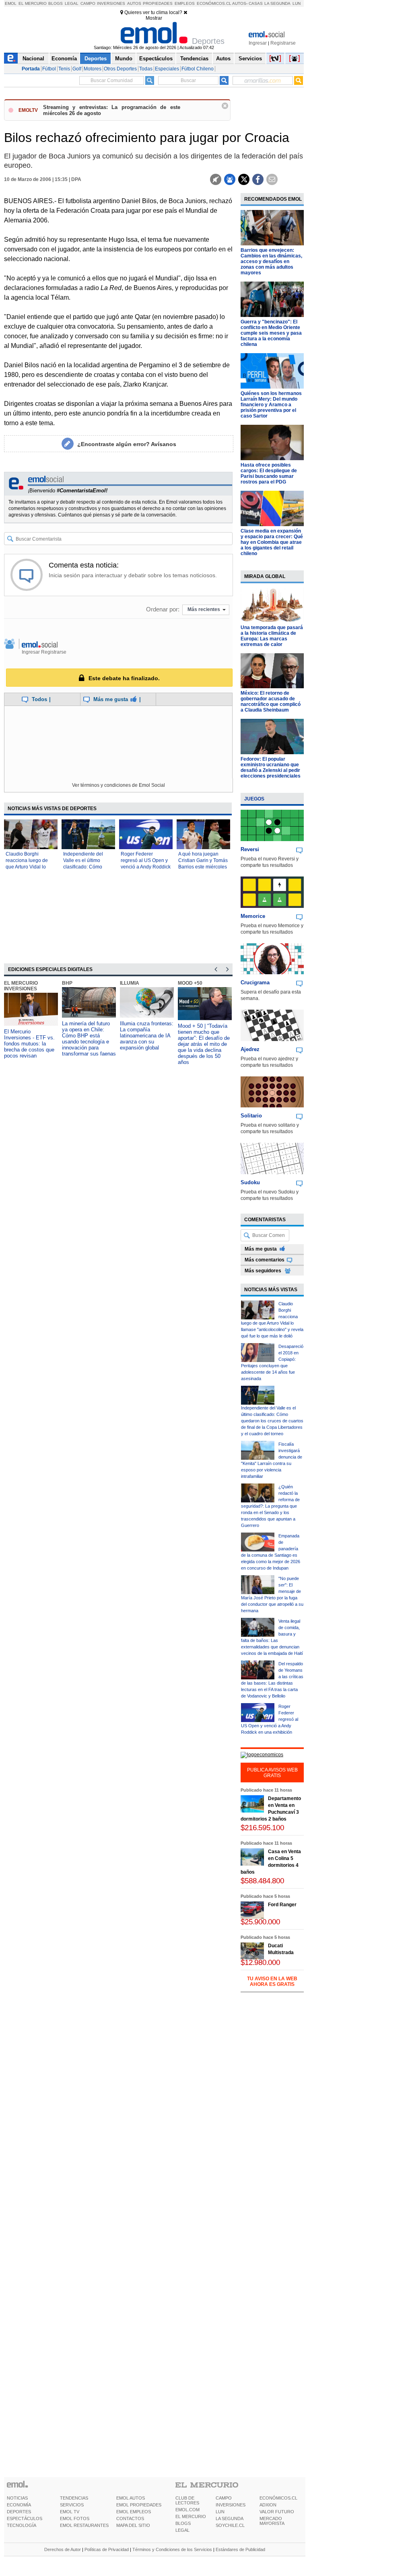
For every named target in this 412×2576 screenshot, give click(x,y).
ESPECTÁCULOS (25, 2518)
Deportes (96, 59)
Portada (31, 69)
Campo (88, 3)
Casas (256, 3)
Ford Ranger (282, 1905)
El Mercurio (33, 3)
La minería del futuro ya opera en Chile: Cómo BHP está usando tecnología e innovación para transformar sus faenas (89, 1039)
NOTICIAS (17, 2498)
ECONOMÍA (19, 2505)
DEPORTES (19, 2512)
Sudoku (250, 1182)
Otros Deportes (120, 69)
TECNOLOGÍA (22, 2525)
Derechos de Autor (63, 2549)
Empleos (185, 3)
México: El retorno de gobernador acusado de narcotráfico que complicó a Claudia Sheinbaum (271, 702)
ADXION (268, 2505)
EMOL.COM (187, 2510)
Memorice (253, 916)
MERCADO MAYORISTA (272, 2521)
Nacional (33, 59)
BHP (67, 983)
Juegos (254, 799)
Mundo (124, 59)
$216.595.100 (262, 1828)
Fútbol (49, 69)
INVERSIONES (231, 2505)
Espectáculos (156, 59)
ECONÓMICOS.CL (278, 2498)
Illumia (130, 983)
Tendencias (194, 59)
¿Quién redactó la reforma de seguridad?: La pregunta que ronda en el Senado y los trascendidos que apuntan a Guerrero (270, 1506)
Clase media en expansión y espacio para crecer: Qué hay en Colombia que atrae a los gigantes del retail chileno (272, 542)
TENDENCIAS (74, 2498)
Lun (297, 3)
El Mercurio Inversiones (21, 986)
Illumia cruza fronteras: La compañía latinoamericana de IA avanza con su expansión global (147, 1036)
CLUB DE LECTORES (187, 2500)
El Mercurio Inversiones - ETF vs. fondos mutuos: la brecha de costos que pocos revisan (29, 1044)
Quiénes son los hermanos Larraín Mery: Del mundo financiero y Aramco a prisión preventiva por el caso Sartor (271, 405)
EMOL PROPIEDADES (139, 2505)
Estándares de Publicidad (240, 2549)
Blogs (56, 3)
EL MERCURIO (191, 2516)
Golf (77, 69)
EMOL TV (70, 2512)
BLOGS (183, 2523)
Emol (11, 3)
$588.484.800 (262, 1881)
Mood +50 (190, 983)
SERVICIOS (72, 2505)
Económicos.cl (214, 3)
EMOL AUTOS (131, 2498)
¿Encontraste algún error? (127, 444)
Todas (146, 69)
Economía (64, 59)
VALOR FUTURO (277, 2512)
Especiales (167, 69)
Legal (72, 3)
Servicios (250, 59)
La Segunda (277, 3)
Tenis (64, 69)
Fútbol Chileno (198, 69)
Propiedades (158, 3)
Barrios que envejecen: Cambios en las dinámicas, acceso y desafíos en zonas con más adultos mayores (271, 261)
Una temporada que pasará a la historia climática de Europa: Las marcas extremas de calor (272, 636)
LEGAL (182, 2530)
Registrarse (283, 43)
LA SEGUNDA (230, 2518)
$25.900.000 (260, 1922)
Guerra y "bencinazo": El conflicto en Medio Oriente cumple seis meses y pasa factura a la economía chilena (271, 333)
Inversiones (111, 3)
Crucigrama (255, 982)
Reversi (250, 849)
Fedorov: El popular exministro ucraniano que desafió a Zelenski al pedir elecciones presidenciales (271, 767)
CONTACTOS (130, 2518)
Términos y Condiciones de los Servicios (172, 2549)
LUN (220, 2512)
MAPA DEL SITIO (133, 2525)
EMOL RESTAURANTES (84, 2525)
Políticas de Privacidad (107, 2549)
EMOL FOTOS (75, 2518)
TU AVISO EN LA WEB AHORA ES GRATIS (272, 1981)
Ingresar (258, 43)
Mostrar (154, 18)
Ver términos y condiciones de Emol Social (118, 785)
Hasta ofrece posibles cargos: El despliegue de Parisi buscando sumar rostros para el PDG (269, 473)
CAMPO (224, 2498)
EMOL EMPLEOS (134, 2512)
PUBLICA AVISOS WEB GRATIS (272, 1773)
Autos (134, 3)
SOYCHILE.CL (230, 2525)
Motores (93, 69)
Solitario (251, 1116)
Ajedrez (250, 1049)
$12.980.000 (260, 1962)
